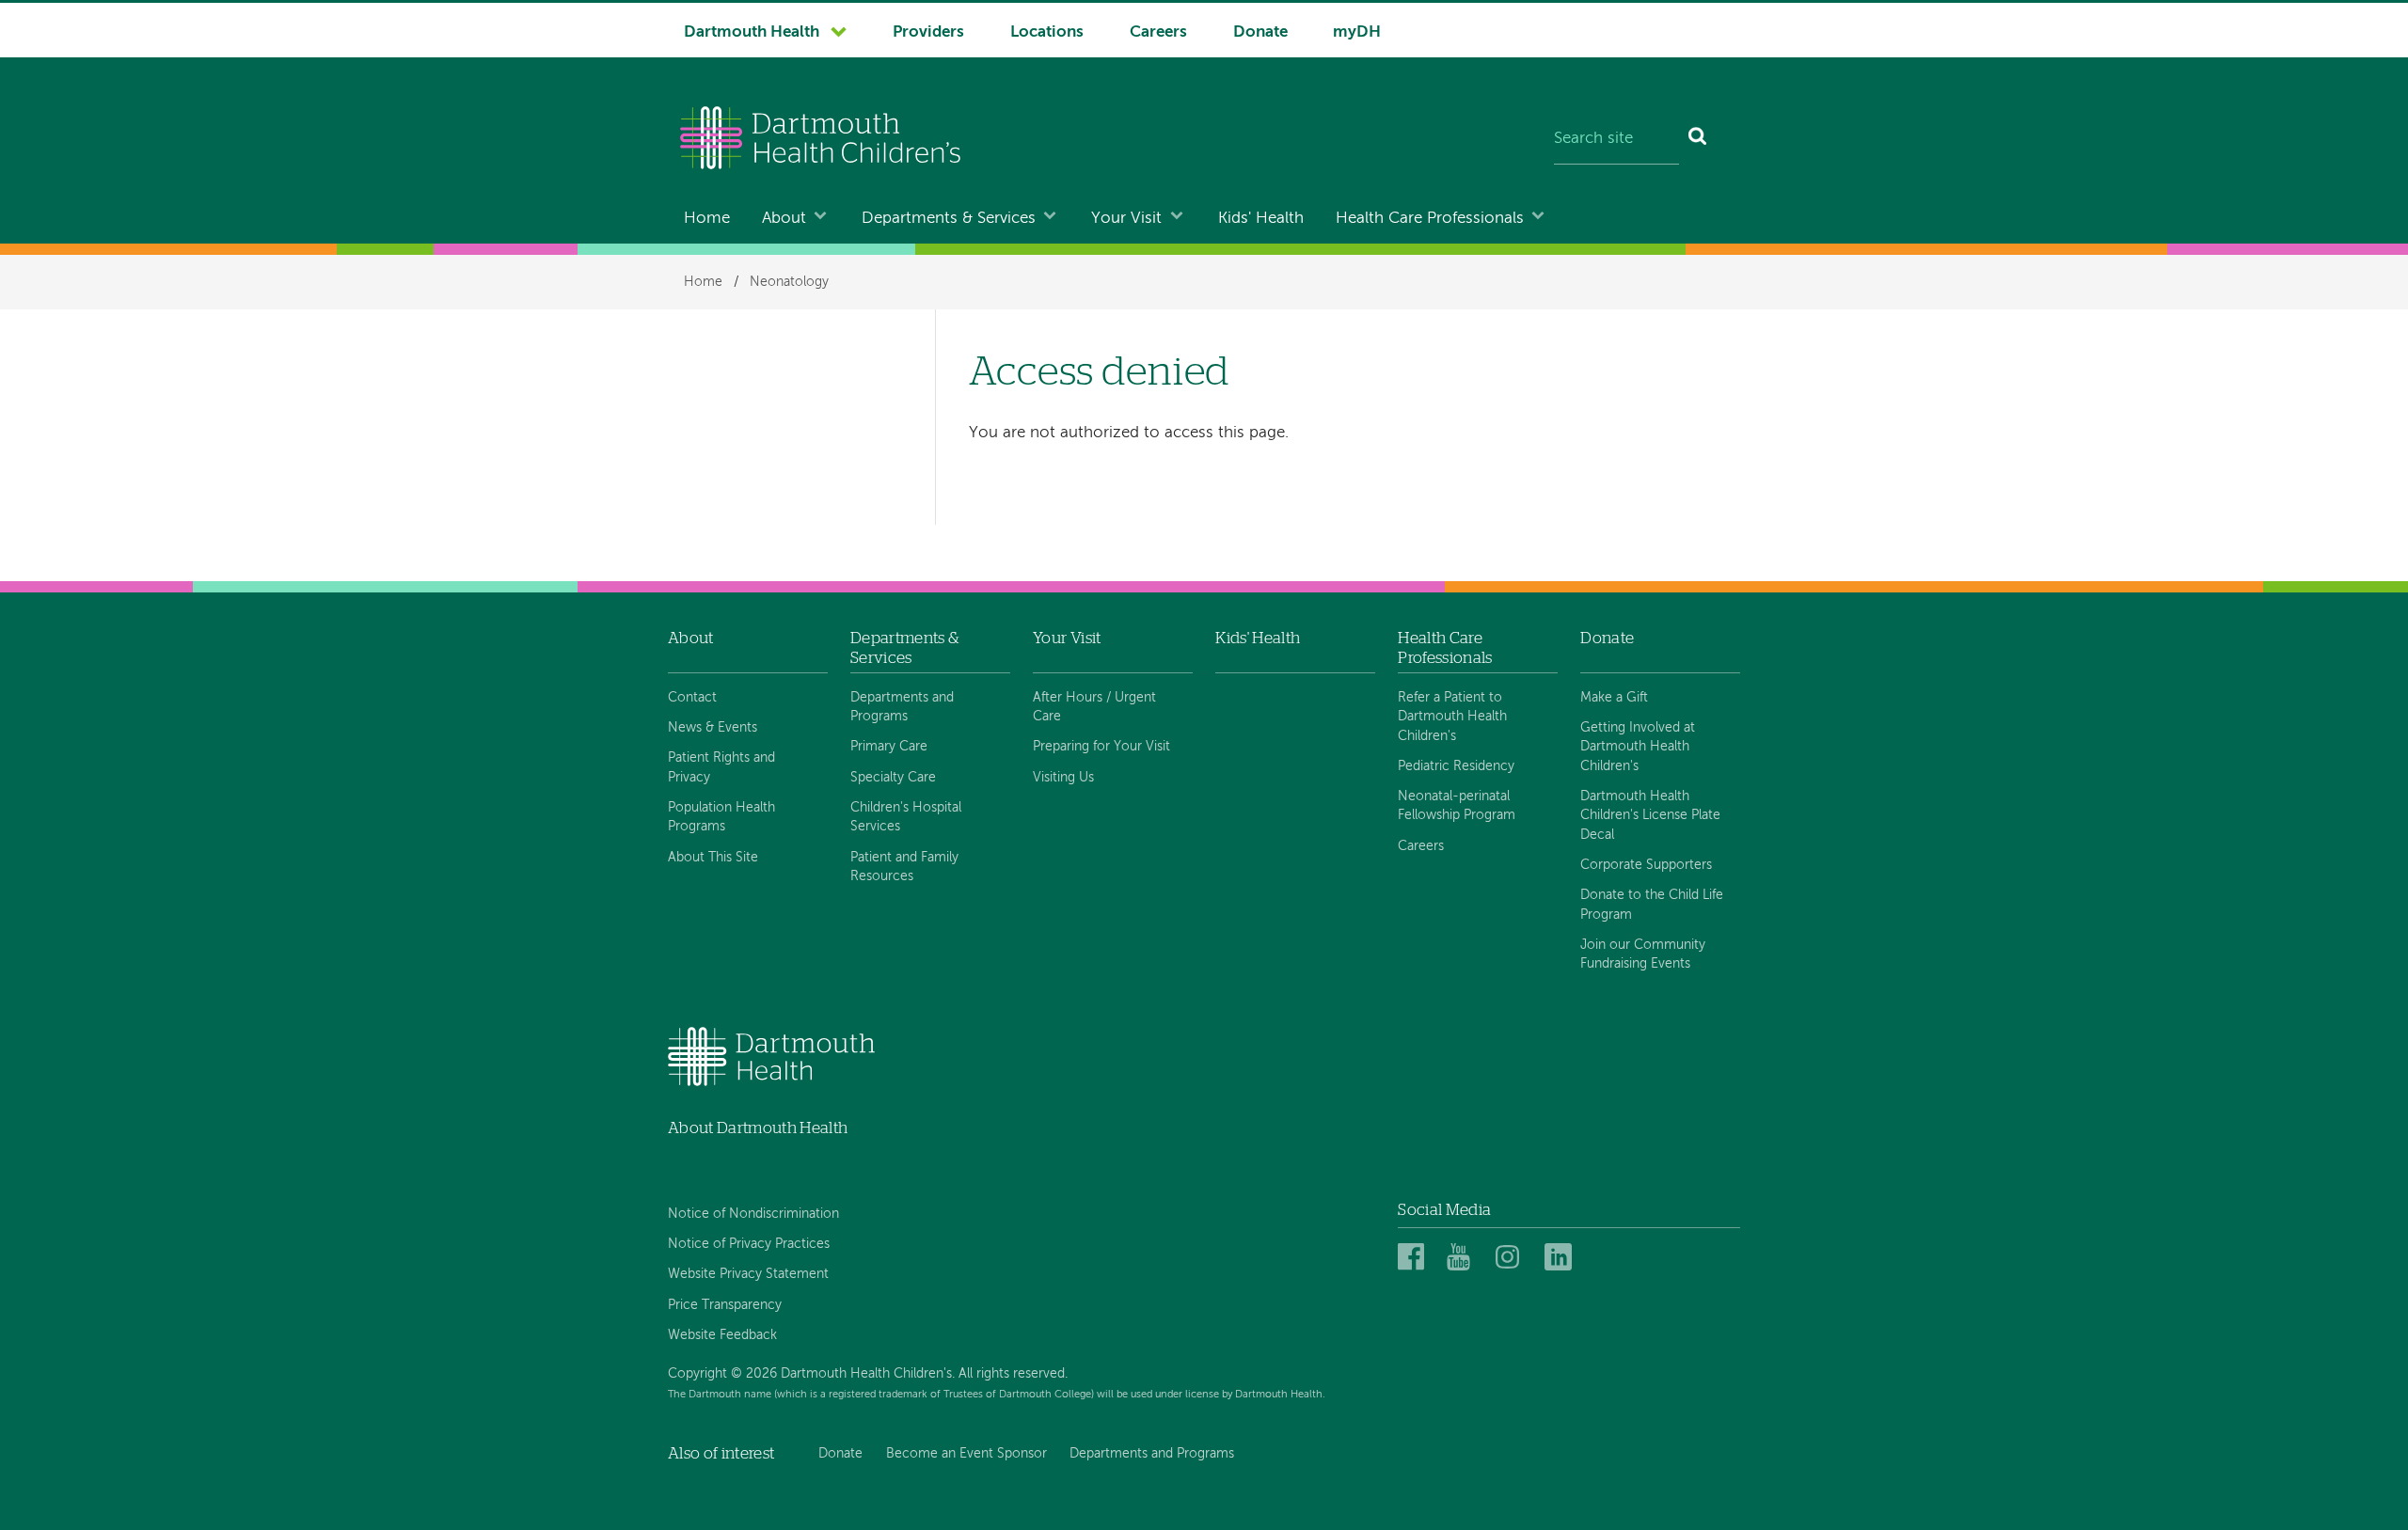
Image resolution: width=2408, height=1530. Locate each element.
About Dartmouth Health (758, 1128)
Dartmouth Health (752, 32)
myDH (1357, 32)
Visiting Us (1063, 778)
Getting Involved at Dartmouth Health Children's (1638, 747)
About (784, 219)
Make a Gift (1614, 698)
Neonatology (789, 282)
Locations (1047, 32)
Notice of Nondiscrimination (753, 1214)
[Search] (1698, 140)
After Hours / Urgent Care (1094, 707)
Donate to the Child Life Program (1652, 905)
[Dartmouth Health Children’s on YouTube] (1463, 1258)
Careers (1158, 32)
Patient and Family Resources (904, 867)
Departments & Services (949, 219)
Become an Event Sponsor (966, 1454)
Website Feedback (722, 1335)
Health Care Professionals (1430, 219)
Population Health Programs (721, 817)
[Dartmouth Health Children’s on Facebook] (1414, 1258)
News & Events (713, 728)
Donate (1260, 32)
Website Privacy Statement (748, 1274)
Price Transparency (725, 1305)
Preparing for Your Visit (1101, 747)
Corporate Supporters (1646, 865)
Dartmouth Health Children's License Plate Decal (1650, 816)
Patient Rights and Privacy (721, 767)
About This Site (713, 858)
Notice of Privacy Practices (749, 1244)
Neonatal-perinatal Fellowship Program (1457, 806)
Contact (692, 698)
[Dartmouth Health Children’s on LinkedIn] (1561, 1258)
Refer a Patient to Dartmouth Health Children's (1452, 717)
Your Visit (1126, 219)
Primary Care (889, 747)
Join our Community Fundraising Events (1643, 954)
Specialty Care (893, 778)
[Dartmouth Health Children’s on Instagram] (1512, 1258)
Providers (928, 32)
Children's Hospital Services (906, 817)
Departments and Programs (902, 707)
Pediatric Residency (1456, 766)
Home (707, 219)
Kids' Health (1261, 219)
